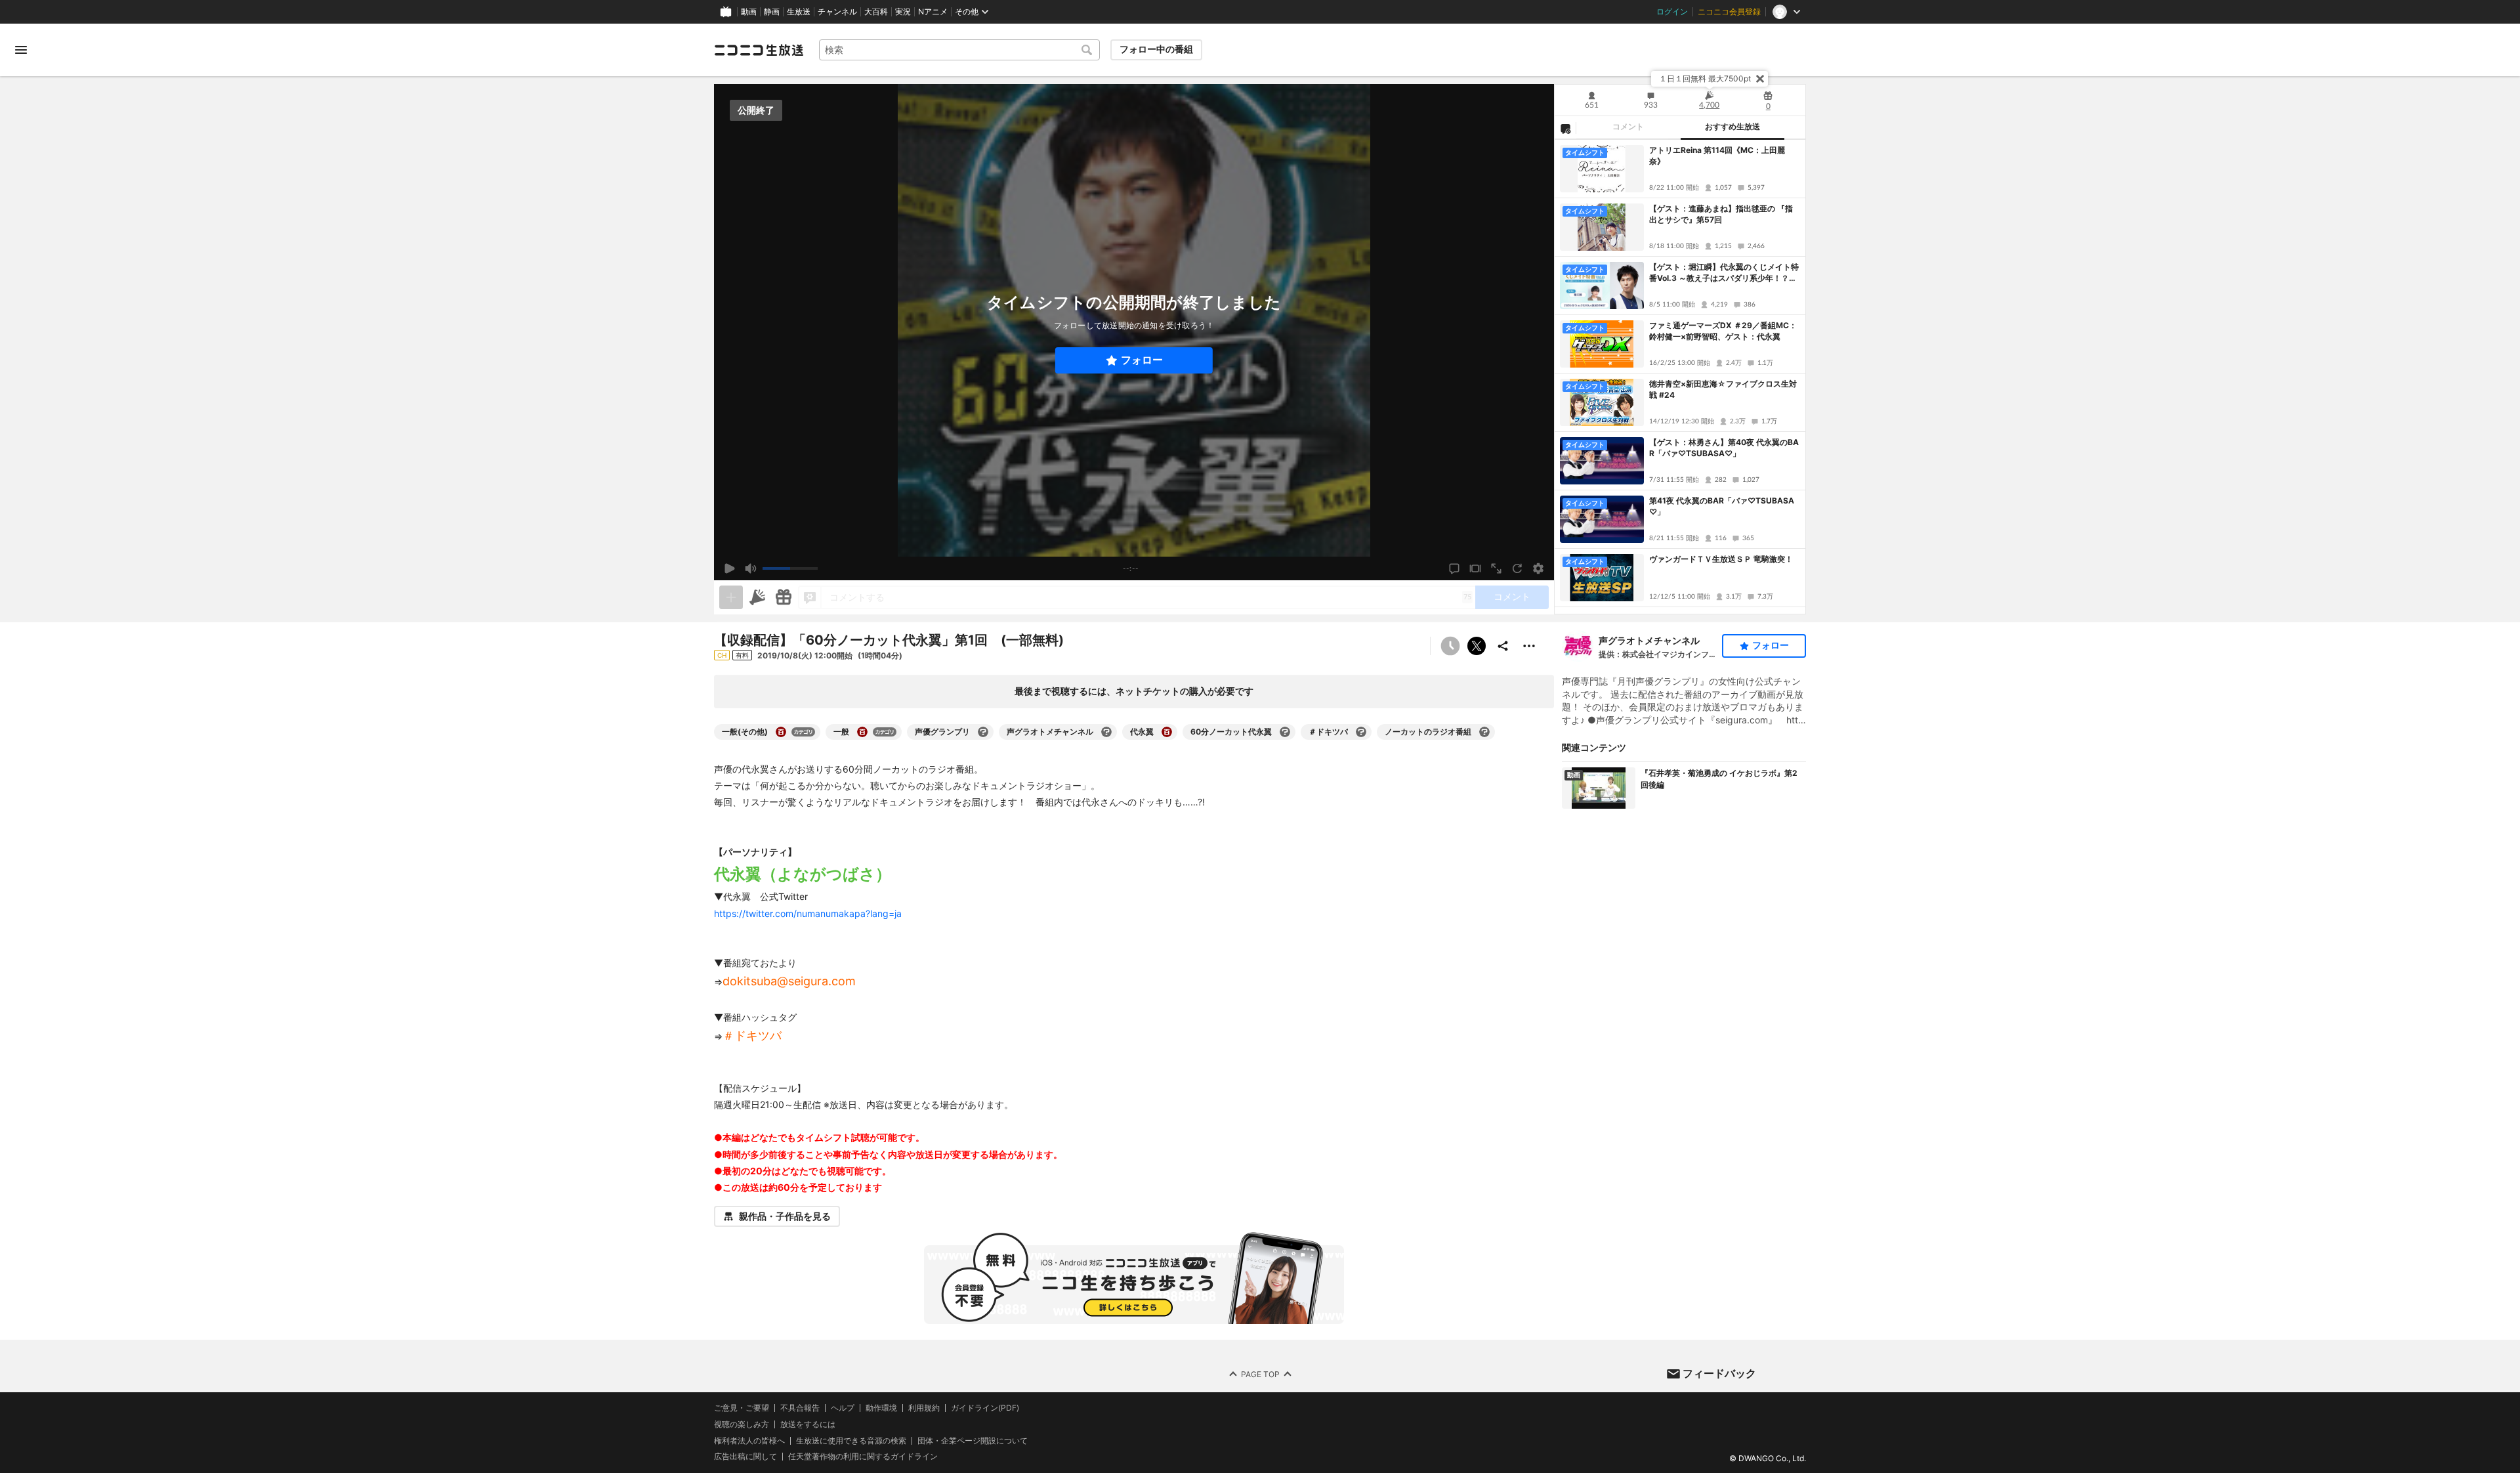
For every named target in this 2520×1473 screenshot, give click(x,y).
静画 (772, 12)
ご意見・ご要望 (742, 1408)
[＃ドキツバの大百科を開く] (1361, 732)
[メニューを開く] (21, 50)
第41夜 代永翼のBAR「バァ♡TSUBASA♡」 (1722, 506)
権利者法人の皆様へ (749, 1441)
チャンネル (837, 12)
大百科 (876, 12)
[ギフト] (784, 597)
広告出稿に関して (745, 1456)
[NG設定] (1565, 128)
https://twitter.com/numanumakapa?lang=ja (808, 913)
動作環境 (881, 1408)
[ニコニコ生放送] (759, 50)
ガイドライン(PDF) (985, 1408)
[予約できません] (1450, 646)
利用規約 (924, 1408)
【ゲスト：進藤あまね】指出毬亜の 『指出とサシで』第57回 (1721, 214)
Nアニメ (933, 12)
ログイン (1672, 12)
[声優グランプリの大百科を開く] (983, 732)
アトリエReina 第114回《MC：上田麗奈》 (1717, 156)
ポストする (1477, 646)
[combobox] (959, 50)
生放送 (799, 12)
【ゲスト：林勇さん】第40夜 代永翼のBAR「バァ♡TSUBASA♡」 (1724, 448)
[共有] (1503, 646)
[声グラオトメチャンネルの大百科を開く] (1106, 732)
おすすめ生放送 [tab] (1732, 127)
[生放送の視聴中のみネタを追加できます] (731, 597)
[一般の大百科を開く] (862, 732)
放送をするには (808, 1424)
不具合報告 (800, 1408)
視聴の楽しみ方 (742, 1424)
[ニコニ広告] (757, 597)
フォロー (1142, 360)
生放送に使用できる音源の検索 (851, 1441)
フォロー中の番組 (1156, 49)
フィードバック (1719, 1373)
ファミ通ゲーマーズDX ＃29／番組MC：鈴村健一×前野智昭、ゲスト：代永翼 (1723, 331)
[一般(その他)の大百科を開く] (781, 732)
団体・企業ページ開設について (973, 1441)
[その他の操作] (1529, 646)
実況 (903, 12)
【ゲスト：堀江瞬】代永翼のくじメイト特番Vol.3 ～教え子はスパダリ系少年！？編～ (1724, 273)
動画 (749, 12)
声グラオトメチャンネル (1649, 640)
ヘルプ (843, 1408)
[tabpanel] (1680, 377)
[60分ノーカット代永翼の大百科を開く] (1285, 732)
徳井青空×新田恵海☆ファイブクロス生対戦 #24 (1723, 389)
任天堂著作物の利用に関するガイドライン (863, 1457)
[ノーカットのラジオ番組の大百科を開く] (1484, 732)
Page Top (1260, 1374)
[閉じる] (1760, 79)
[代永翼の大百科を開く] (1167, 732)
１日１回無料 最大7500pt (1705, 78)
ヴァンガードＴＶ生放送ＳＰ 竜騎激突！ (1721, 559)
